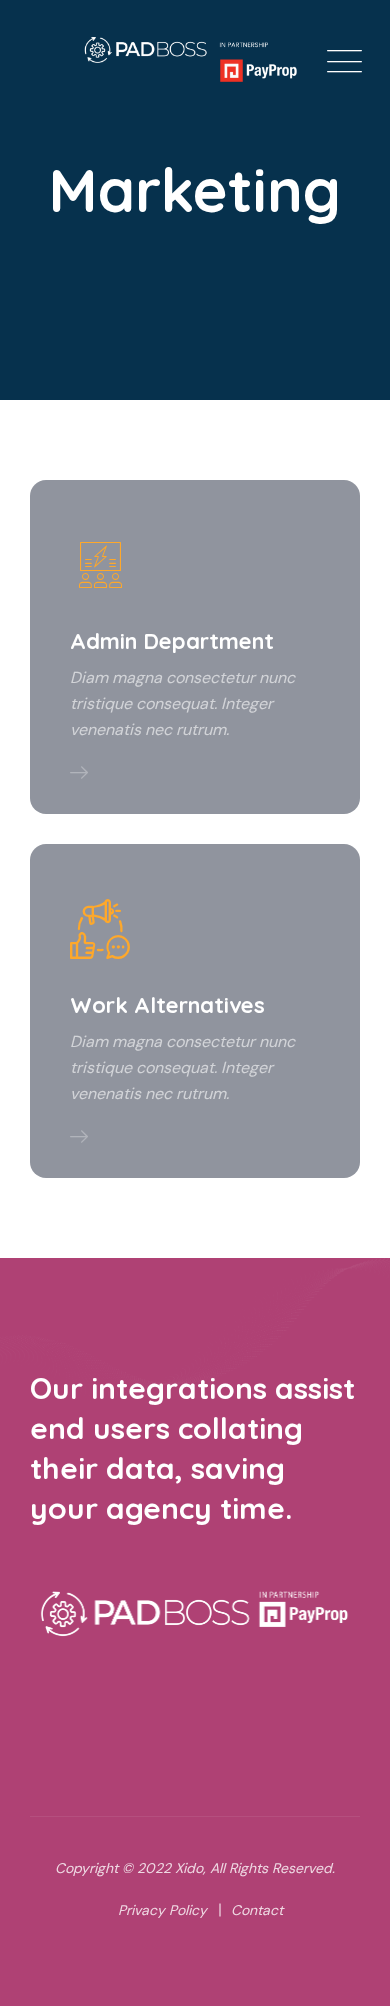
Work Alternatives (167, 1005)
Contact (257, 1910)
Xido (189, 1868)
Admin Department (172, 641)
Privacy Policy (162, 1910)
